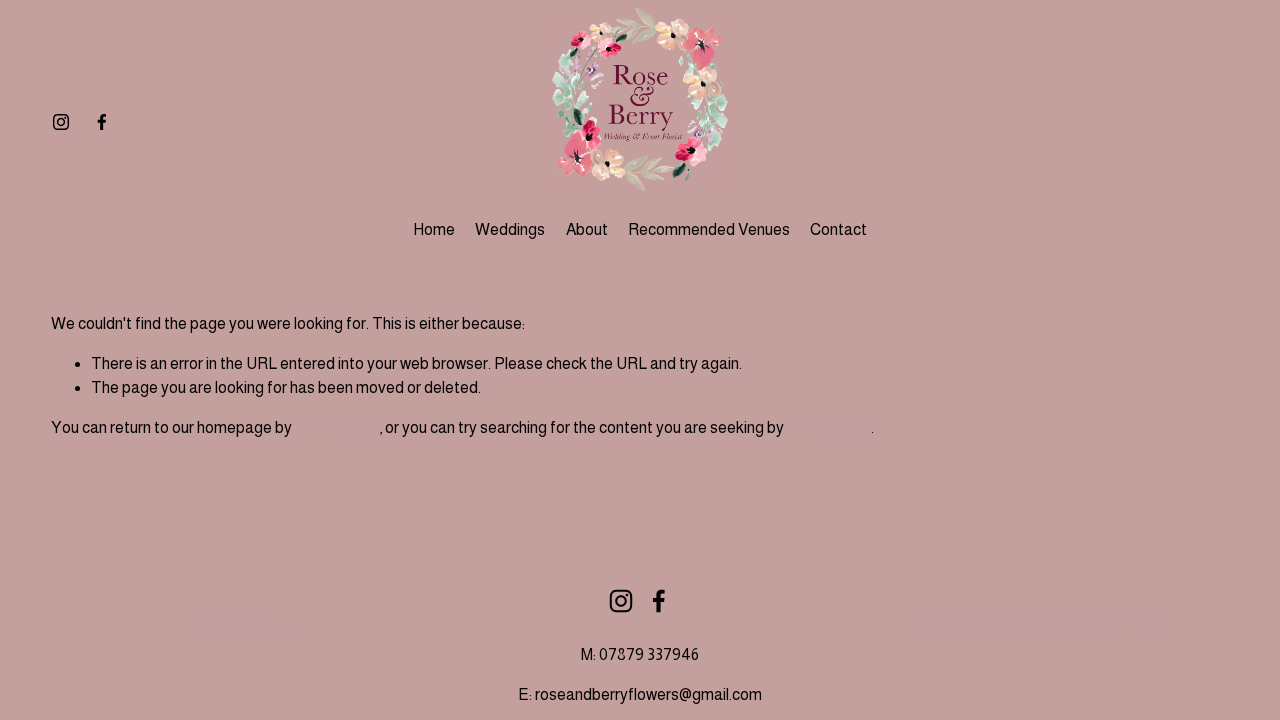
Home (434, 229)
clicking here (337, 427)
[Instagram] (61, 122)
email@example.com (1035, 622)
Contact (838, 229)
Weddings (510, 229)
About (587, 229)
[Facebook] (102, 122)
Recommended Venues (709, 229)
